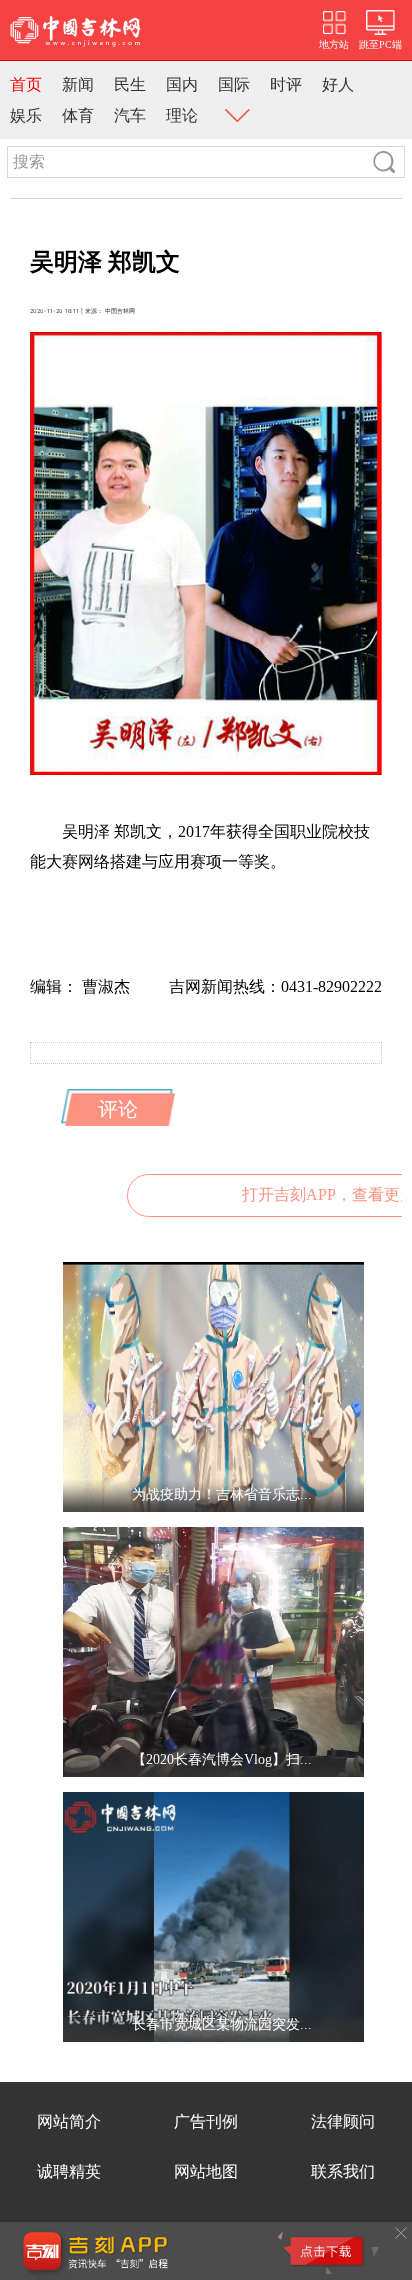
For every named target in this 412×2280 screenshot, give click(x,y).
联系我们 (343, 2171)
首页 (26, 84)
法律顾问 (343, 2121)
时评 (286, 84)
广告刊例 (206, 2121)
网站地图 (206, 2171)
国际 (234, 84)
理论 (182, 115)
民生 (130, 84)
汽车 (130, 115)
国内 (182, 84)
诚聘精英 (69, 2171)
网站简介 (69, 2121)
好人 (338, 84)
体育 (78, 115)
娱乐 (26, 115)
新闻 (78, 84)
